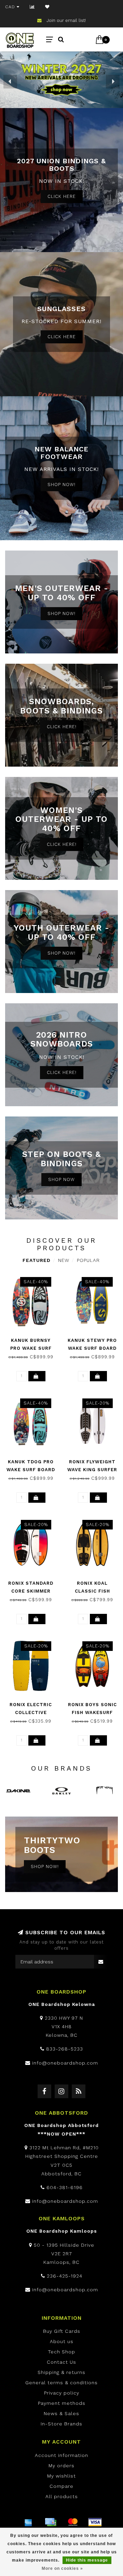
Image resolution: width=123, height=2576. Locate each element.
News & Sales (61, 2413)
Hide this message (87, 2560)
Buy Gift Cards (62, 2331)
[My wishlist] (47, 7)
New (64, 1260)
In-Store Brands (61, 2424)
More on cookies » (62, 2568)
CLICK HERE (62, 196)
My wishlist (61, 2476)
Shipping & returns (61, 2372)
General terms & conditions (61, 2383)
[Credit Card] (51, 2522)
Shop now (61, 1179)
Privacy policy (62, 2393)
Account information (61, 2455)
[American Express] (28, 2522)
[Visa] (95, 2522)
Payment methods (62, 2403)
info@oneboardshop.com (65, 2063)
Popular (88, 1260)
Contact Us (61, 2362)
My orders (61, 2466)
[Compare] (32, 7)
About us (62, 2341)
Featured (37, 1260)
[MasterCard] (73, 2522)
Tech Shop (61, 2352)
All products (62, 2496)
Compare (61, 2486)
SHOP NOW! (61, 485)
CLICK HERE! (62, 727)
